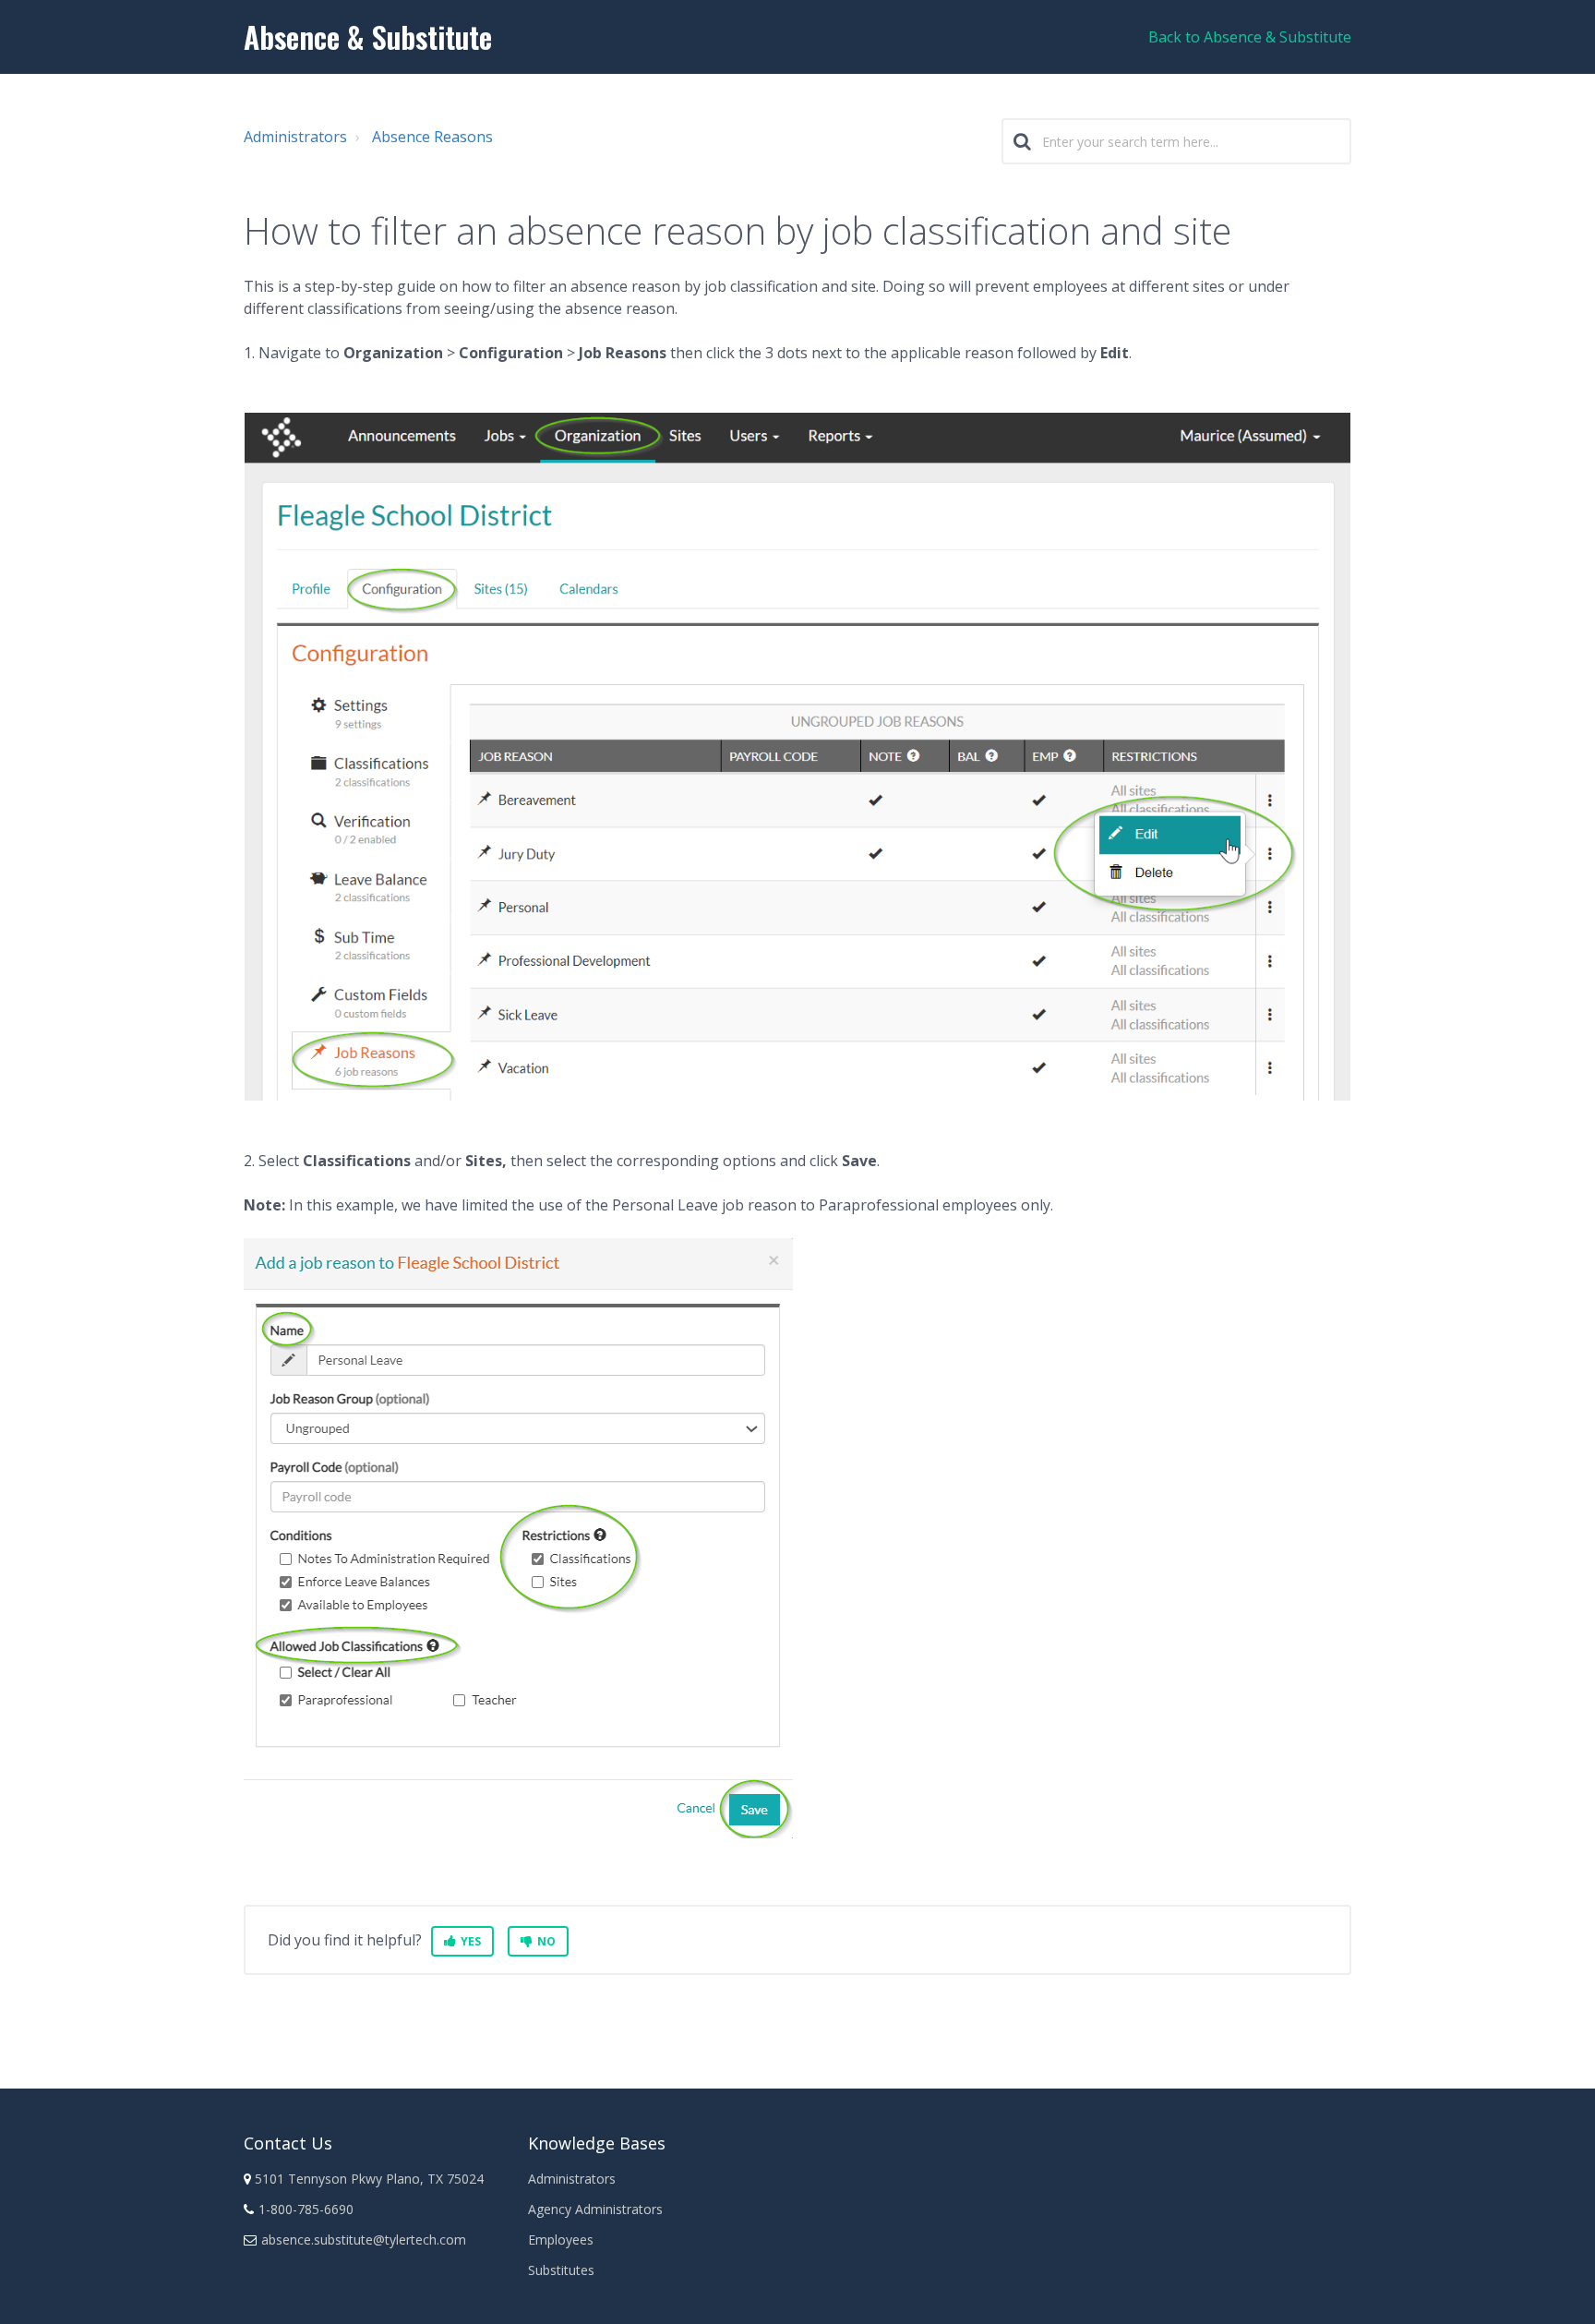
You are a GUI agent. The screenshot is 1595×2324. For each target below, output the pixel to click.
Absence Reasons (432, 137)
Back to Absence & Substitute (1250, 37)
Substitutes (561, 2270)
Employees (561, 2240)
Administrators (295, 137)
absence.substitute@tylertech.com (364, 2240)
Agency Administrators (595, 2209)
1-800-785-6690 (306, 2209)
